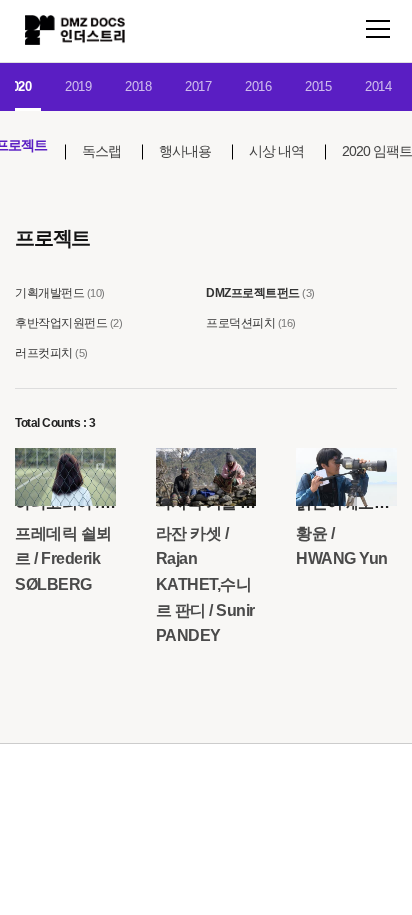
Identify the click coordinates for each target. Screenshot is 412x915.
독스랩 (101, 151)
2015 (318, 86)
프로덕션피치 (240, 323)
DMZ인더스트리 (75, 30)
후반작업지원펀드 (61, 323)
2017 (198, 86)
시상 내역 (276, 151)
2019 (78, 86)
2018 (138, 86)
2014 (378, 86)
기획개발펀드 (49, 293)
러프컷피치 (44, 353)
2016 (258, 86)
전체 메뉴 (378, 29)
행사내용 (185, 151)
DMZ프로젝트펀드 (253, 293)
